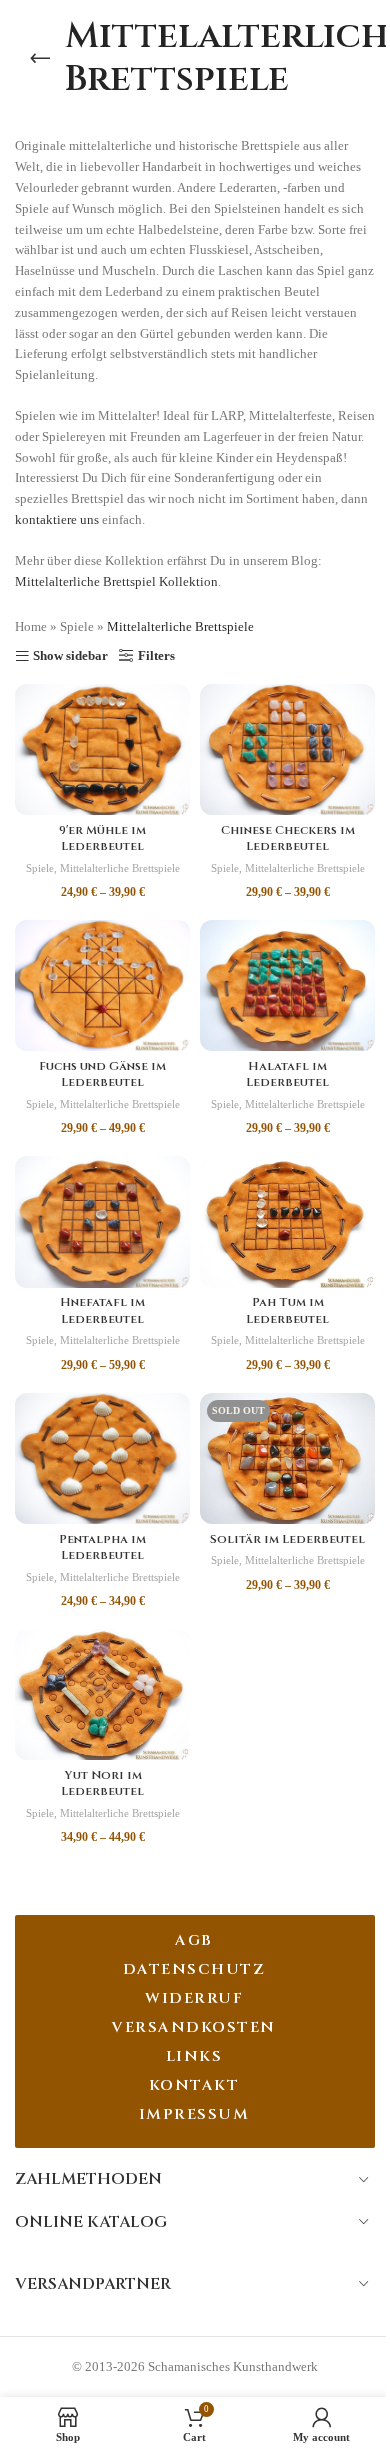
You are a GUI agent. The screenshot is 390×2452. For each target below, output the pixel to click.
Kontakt (194, 2085)
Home (31, 626)
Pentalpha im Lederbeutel (102, 1547)
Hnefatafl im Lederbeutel (102, 1310)
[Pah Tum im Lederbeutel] (287, 1221)
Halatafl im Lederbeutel (287, 1074)
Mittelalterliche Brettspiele (120, 868)
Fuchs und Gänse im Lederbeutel (102, 1074)
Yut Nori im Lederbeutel (102, 1783)
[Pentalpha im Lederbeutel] (102, 1458)
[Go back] (40, 58)
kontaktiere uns (57, 519)
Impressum (194, 2114)
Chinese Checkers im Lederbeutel (288, 838)
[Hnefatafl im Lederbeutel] (102, 1221)
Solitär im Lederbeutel (287, 1539)
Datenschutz (194, 1969)
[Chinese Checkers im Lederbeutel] (287, 749)
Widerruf (194, 1998)
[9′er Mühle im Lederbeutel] (102, 749)
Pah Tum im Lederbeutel (287, 1310)
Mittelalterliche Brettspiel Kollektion (116, 581)
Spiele (77, 626)
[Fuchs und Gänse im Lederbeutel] (102, 985)
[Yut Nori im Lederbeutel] (102, 1694)
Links (194, 2056)
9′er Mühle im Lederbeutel (102, 838)
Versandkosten (194, 2027)
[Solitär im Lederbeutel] (287, 1458)
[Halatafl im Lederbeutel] (287, 985)
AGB (194, 1940)
